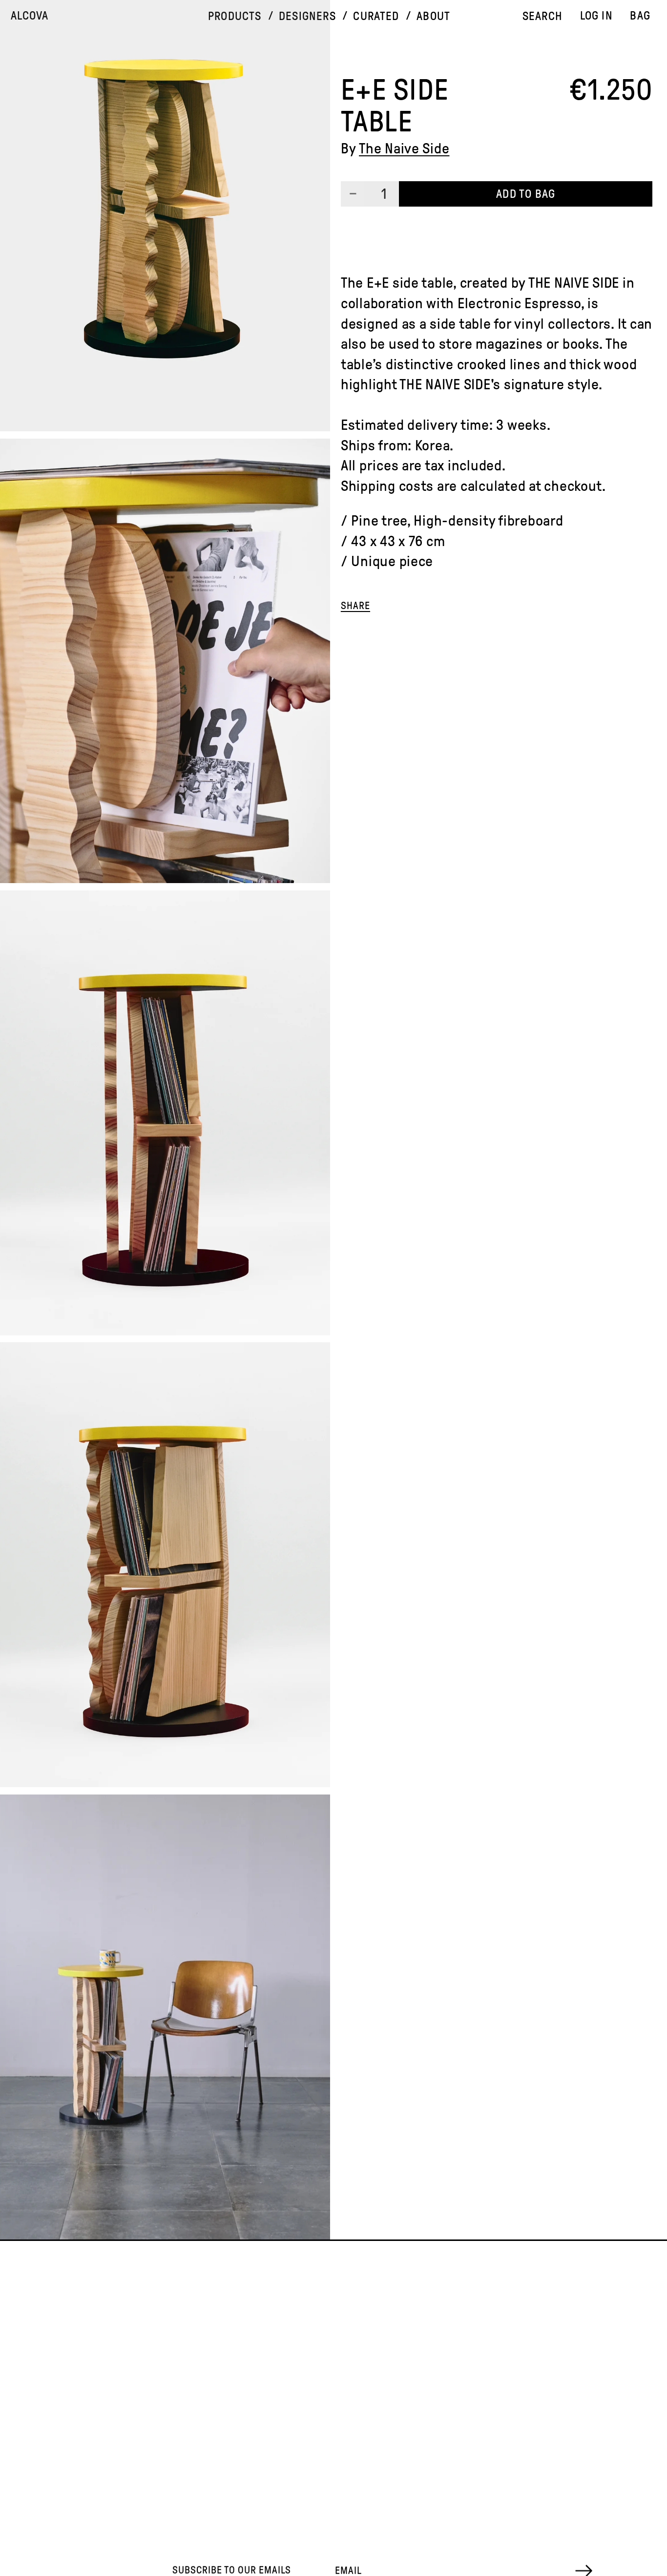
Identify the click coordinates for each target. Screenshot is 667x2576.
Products (235, 16)
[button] (235, 16)
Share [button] (355, 606)
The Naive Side (404, 148)
